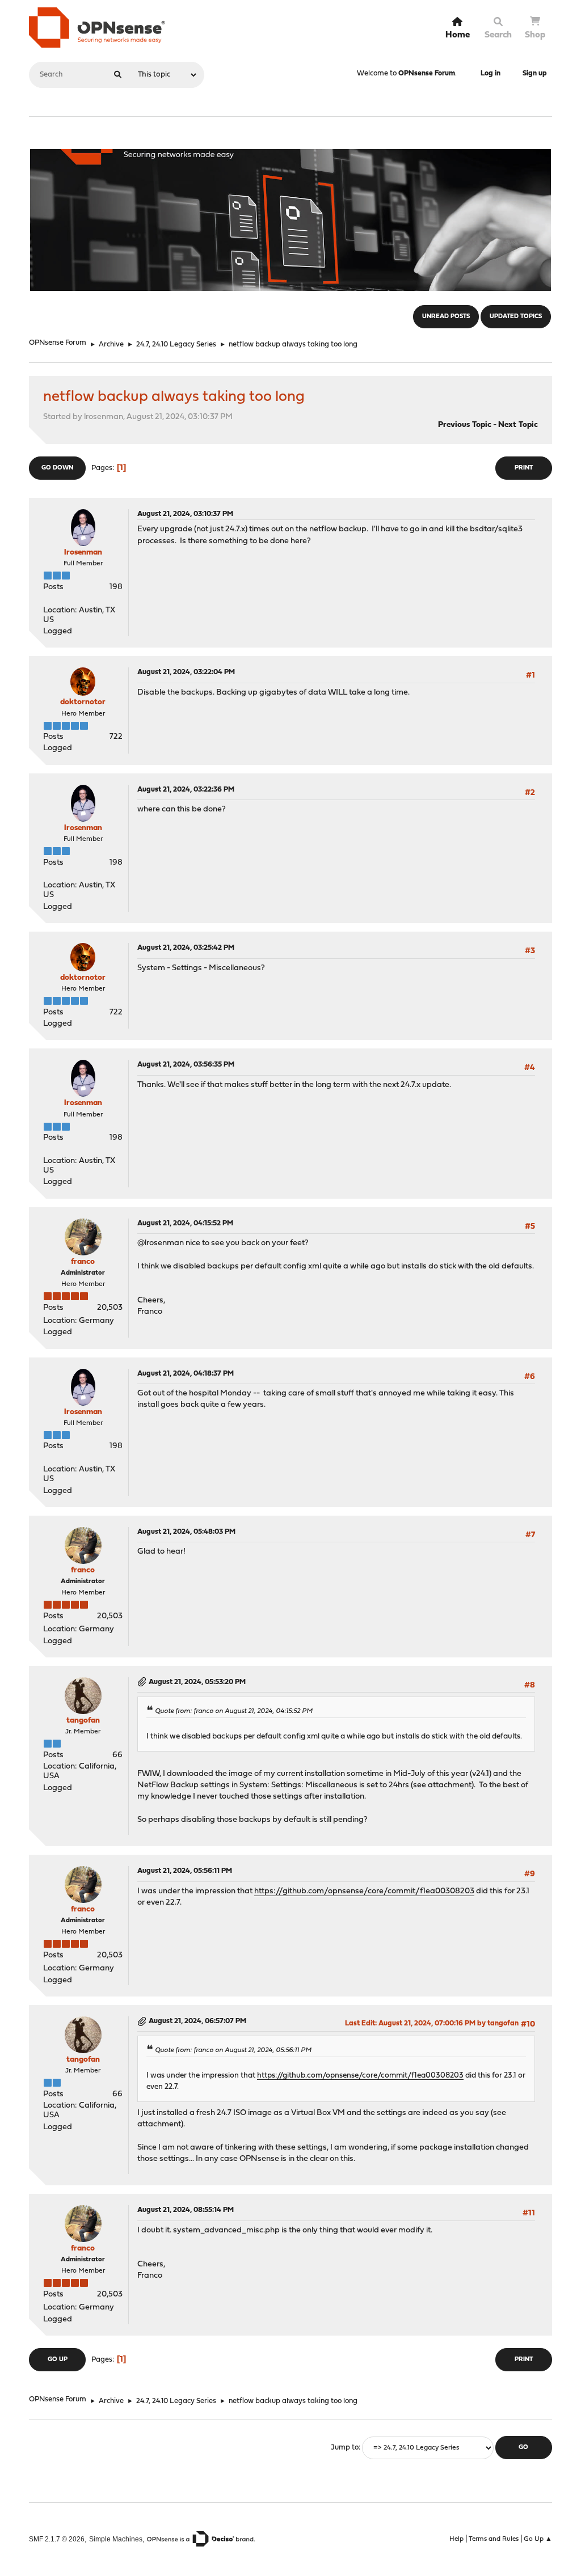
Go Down (57, 468)
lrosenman (83, 553)
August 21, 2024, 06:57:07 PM (197, 2021)
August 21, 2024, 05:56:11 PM (185, 1871)
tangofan (83, 1721)
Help (456, 2539)
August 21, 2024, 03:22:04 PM (186, 672)
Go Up (58, 2360)
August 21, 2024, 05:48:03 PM (186, 1532)
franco (83, 1262)
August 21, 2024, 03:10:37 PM (185, 514)
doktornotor (83, 702)
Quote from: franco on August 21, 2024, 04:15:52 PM (234, 1711)
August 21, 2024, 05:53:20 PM (197, 1682)
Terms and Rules (494, 2539)
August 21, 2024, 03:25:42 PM (186, 948)
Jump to (345, 2448)
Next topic (518, 425)
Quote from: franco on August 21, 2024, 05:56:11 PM (233, 2050)
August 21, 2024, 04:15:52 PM (185, 1223)
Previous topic (465, 425)
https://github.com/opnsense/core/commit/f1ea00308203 (364, 1891)
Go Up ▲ (538, 2539)
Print (524, 468)
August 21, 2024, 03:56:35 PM (186, 1065)
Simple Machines (116, 2539)
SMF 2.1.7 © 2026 (57, 2539)
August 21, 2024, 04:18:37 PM (186, 1374)
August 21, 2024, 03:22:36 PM (186, 790)
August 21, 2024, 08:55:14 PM (186, 2210)
